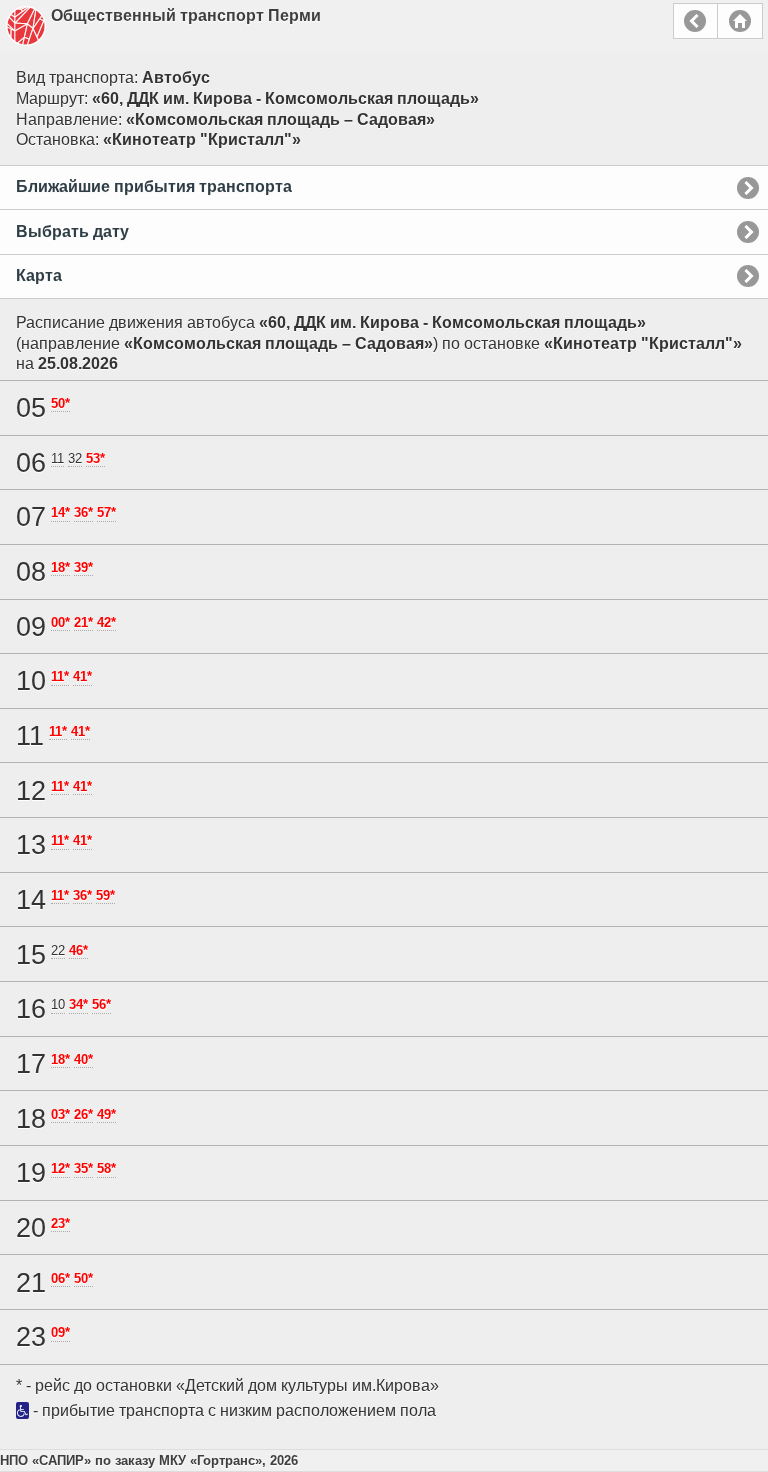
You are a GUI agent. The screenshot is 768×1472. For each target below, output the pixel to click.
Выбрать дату (72, 231)
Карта (39, 275)
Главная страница (740, 21)
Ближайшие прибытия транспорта (154, 186)
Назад (695, 21)
